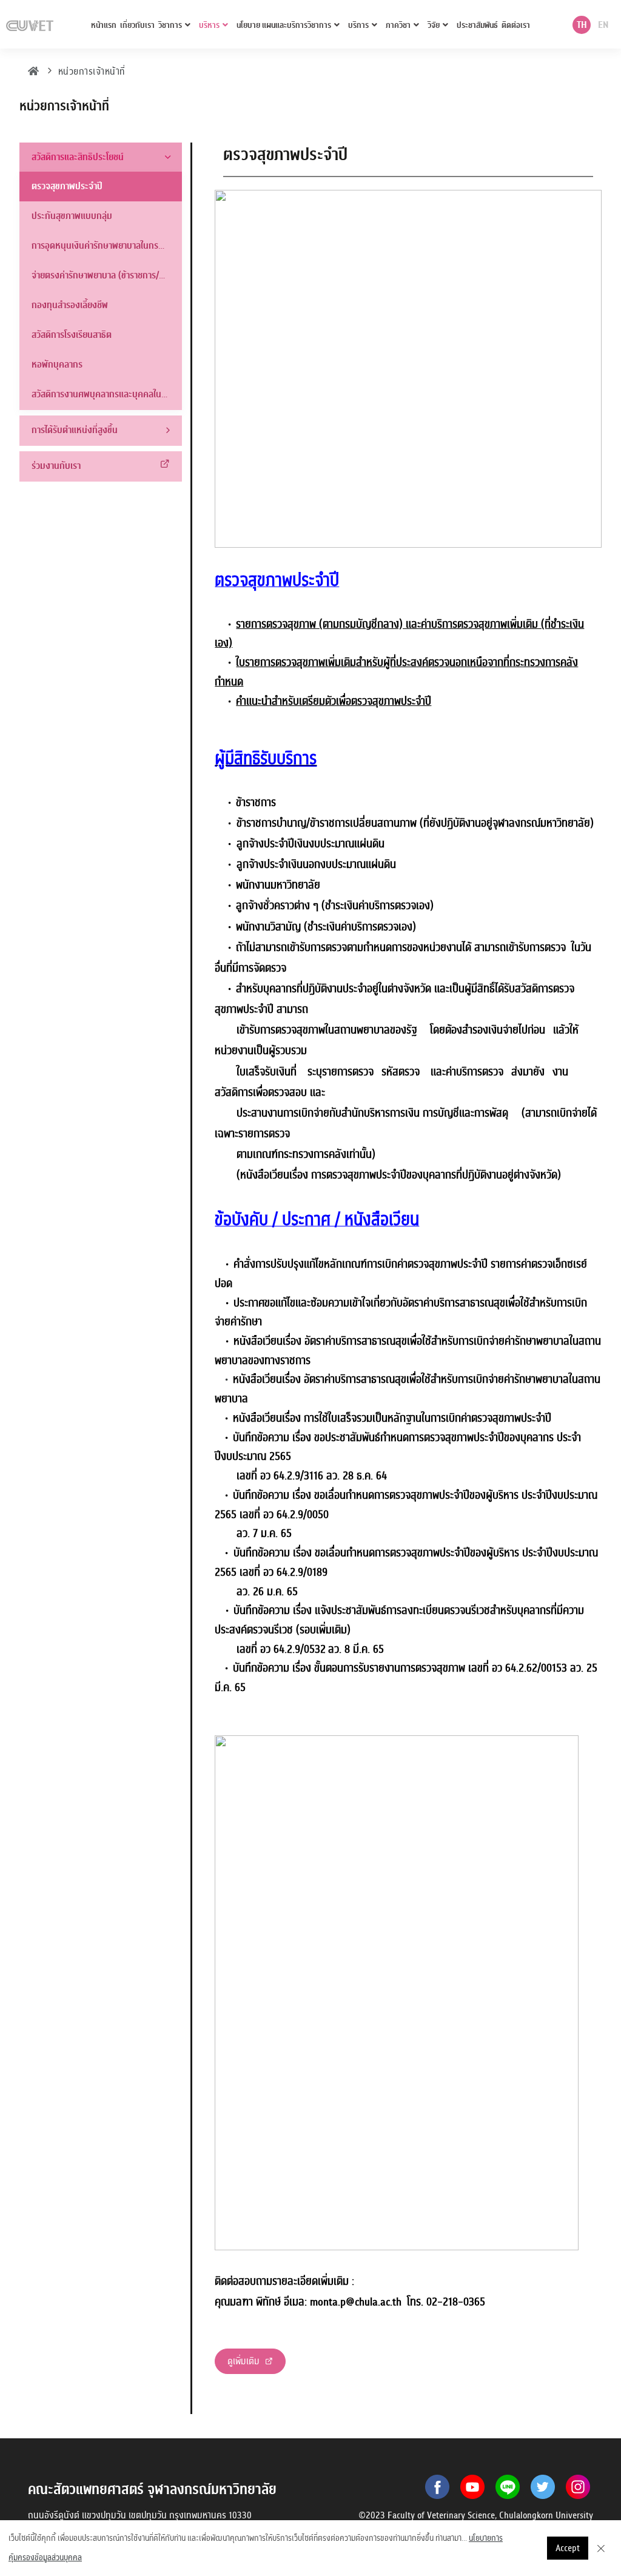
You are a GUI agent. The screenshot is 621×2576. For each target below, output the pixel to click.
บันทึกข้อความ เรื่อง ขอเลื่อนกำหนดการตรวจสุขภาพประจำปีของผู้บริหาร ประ (385, 1553)
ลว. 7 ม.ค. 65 (264, 1534)
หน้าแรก (104, 25)
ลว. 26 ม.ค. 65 (270, 1592)
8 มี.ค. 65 (356, 1650)
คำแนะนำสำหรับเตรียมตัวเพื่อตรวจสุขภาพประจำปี (334, 701)
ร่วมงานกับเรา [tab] (56, 466)
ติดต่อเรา (516, 25)
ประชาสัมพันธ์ (477, 25)
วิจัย (434, 25)
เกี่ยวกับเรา (137, 25)
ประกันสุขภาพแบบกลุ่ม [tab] (72, 216)
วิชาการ (170, 25)
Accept (568, 2548)
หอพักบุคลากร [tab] (57, 365)
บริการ (358, 25)
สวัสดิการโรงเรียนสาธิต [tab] (72, 335)
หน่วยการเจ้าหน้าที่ (92, 72)
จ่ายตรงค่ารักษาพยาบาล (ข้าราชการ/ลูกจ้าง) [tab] (107, 275)
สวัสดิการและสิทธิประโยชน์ (78, 157)
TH (582, 25)
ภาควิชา (398, 25)
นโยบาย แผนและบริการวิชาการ (284, 25)
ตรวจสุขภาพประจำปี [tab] (67, 186)
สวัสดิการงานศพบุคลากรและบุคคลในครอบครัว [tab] (107, 394)
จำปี (543, 1418)
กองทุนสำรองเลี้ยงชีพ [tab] (70, 305)
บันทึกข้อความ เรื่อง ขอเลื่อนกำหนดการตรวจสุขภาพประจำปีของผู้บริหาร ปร (383, 1495)
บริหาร (209, 25)
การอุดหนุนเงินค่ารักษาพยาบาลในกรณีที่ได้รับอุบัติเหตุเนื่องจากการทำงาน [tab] (107, 246)
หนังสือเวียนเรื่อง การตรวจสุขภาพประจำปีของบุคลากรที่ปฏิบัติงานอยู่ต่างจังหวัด (399, 1175)
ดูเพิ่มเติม (245, 2361)
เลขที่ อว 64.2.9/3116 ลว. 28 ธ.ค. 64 (312, 1476)
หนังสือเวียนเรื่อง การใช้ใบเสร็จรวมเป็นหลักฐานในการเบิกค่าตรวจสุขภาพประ (384, 1418)
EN (603, 25)
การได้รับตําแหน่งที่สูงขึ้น (75, 430)
